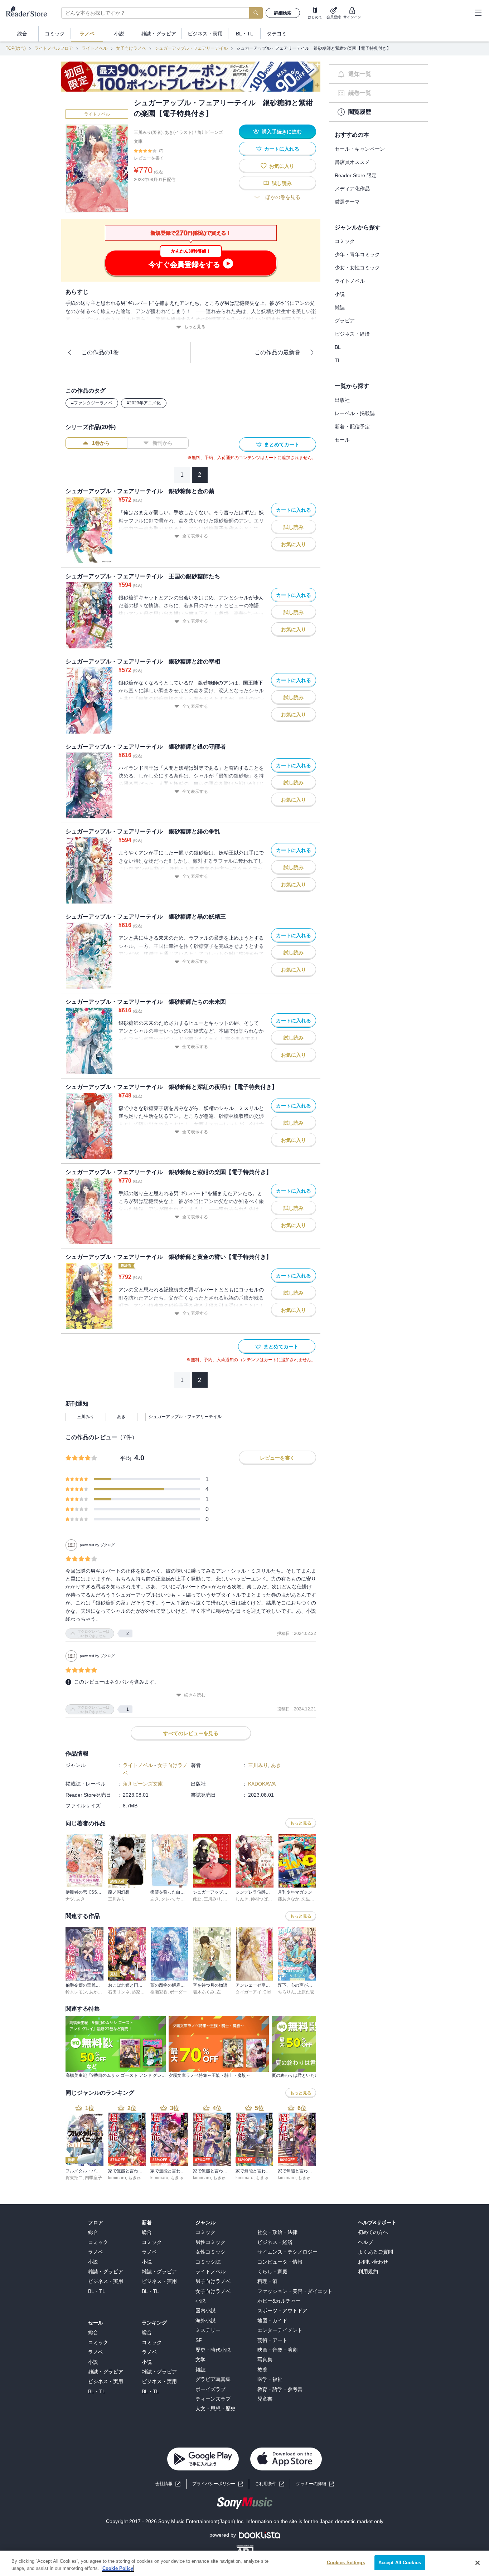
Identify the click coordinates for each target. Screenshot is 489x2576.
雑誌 (340, 307)
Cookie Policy (118, 2568)
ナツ (70, 1899)
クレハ (168, 1899)
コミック (345, 241)
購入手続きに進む (282, 132)
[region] (245, 2563)
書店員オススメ (352, 162)
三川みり (86, 1417)
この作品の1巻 (100, 352)
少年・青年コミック (357, 254)
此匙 (197, 1899)
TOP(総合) (16, 48)
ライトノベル (95, 48)
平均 (126, 1458)
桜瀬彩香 (159, 1992)
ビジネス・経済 (352, 334)
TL (338, 360)
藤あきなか (289, 1899)
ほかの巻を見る (283, 197)
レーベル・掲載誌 (355, 413)
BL (338, 347)
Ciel (267, 1992)
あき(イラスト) (179, 132)
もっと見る (195, 327)
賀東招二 (74, 2178)
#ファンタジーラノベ (92, 403)
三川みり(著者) (148, 132)
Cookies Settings (346, 2563)
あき (121, 1417)
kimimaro (117, 2178)
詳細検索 (283, 13)
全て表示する (195, 536)
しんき (242, 1899)
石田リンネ (119, 1992)
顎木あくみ (204, 1992)
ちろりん (286, 1992)
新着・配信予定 (352, 427)
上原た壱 (306, 1992)
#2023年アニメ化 (144, 403)
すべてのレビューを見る (191, 1733)
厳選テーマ (347, 202)
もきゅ (135, 2178)
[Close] (478, 2563)
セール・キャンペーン (360, 149)
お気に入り (282, 166)
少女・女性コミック (357, 268)
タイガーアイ (248, 1992)
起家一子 (140, 1992)
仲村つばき (261, 1899)
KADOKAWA (262, 1784)
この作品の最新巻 (277, 352)
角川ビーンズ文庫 (143, 1784)
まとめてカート (282, 444)
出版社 (342, 400)
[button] (315, 2484)
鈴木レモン (76, 1992)
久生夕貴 (310, 1899)
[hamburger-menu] (478, 13)
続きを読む (195, 1695)
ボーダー (178, 1992)
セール (342, 440)
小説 (340, 294)
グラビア (345, 321)
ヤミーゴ (185, 1899)
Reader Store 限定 (356, 175)
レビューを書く (149, 158)
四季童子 (93, 2178)
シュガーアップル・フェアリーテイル (191, 48)
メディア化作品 (352, 189)
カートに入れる (282, 149)
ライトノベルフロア (54, 48)
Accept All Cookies (400, 2563)
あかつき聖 (100, 1992)
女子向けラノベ (131, 48)
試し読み (282, 183)
